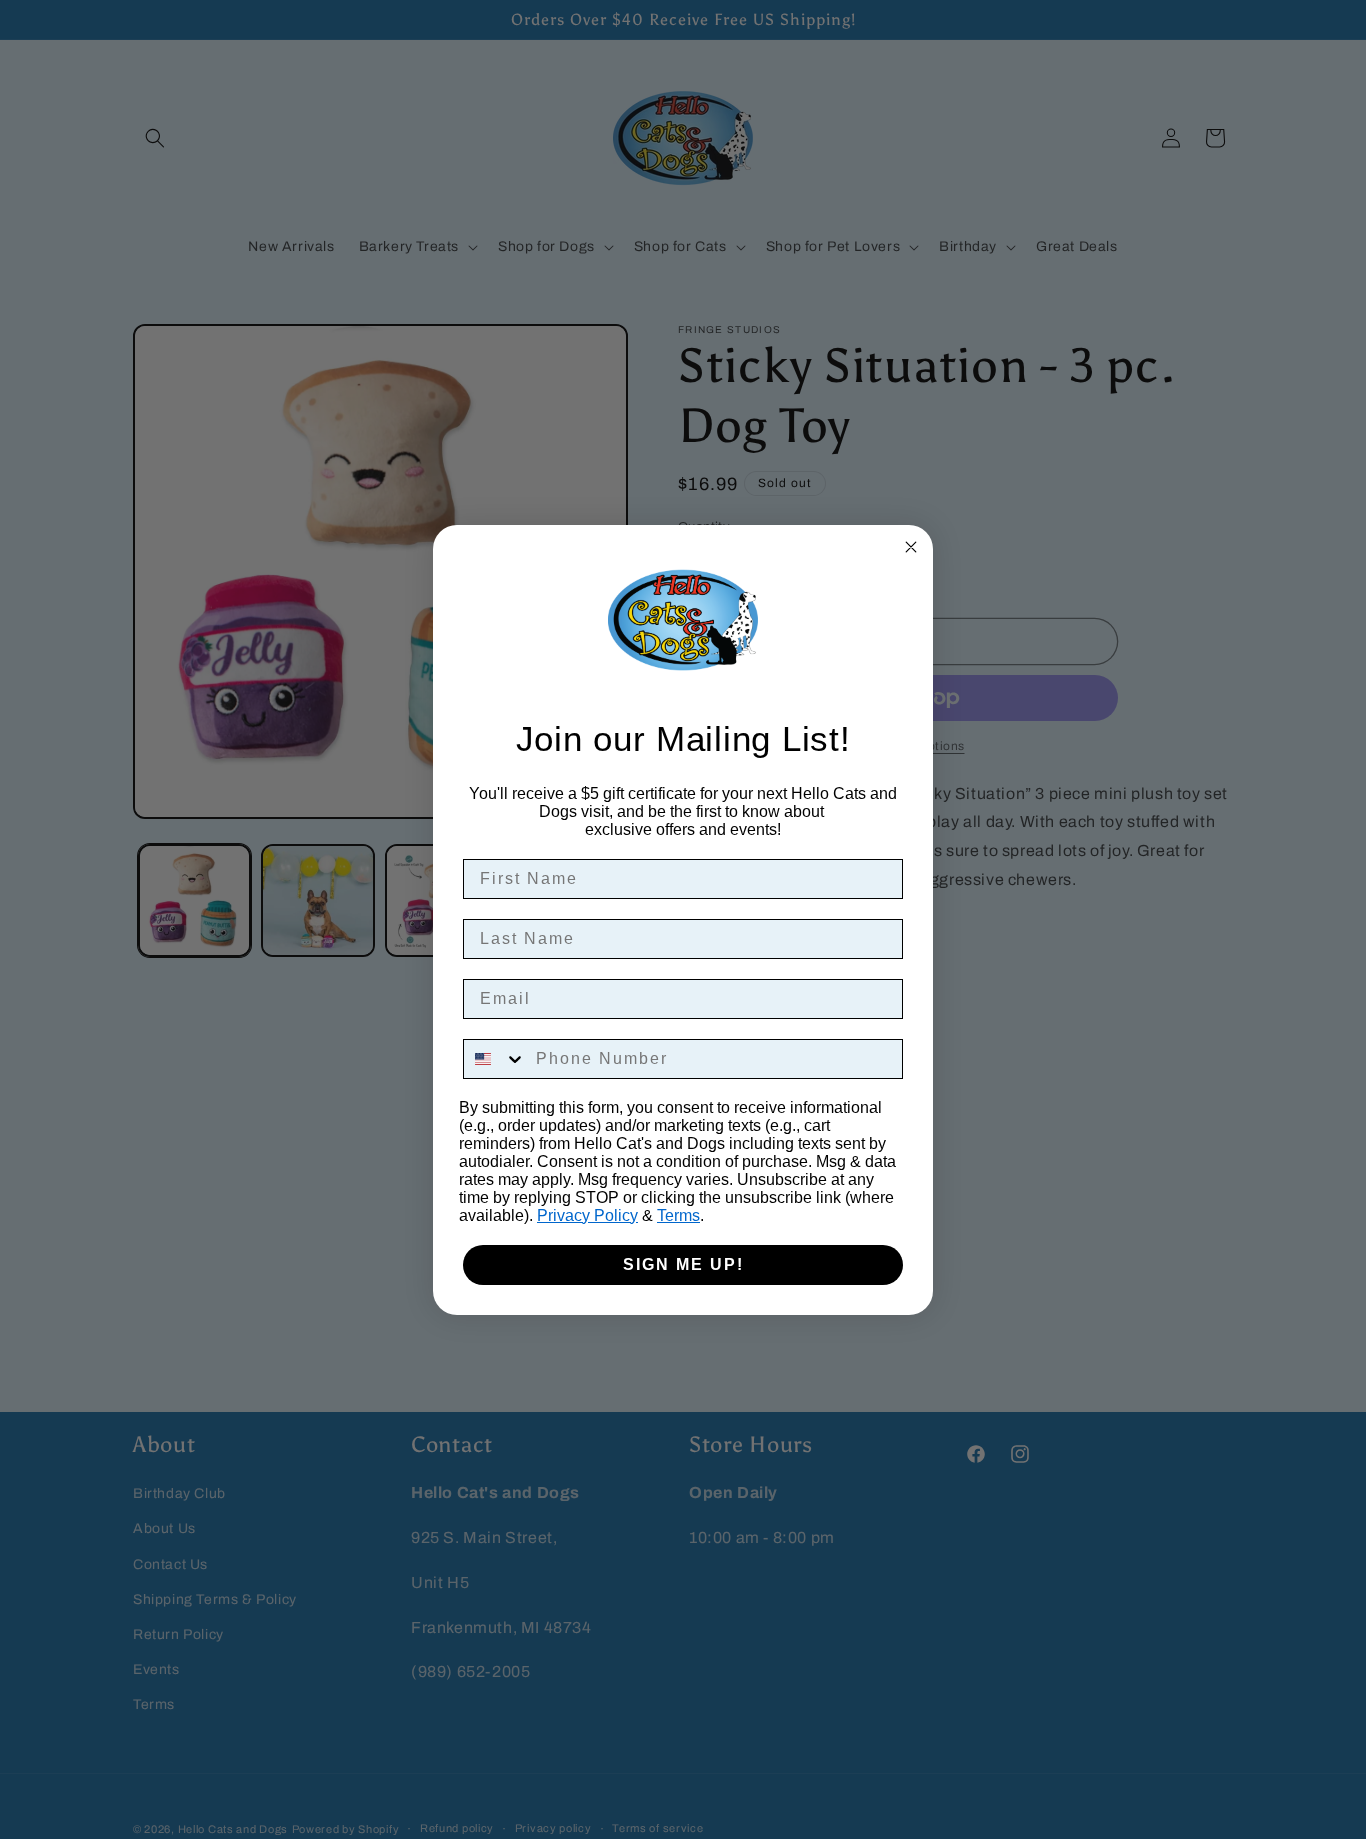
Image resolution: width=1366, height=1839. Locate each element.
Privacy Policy (587, 1215)
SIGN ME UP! (683, 1264)
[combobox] (495, 1059)
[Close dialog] (911, 547)
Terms (678, 1215)
